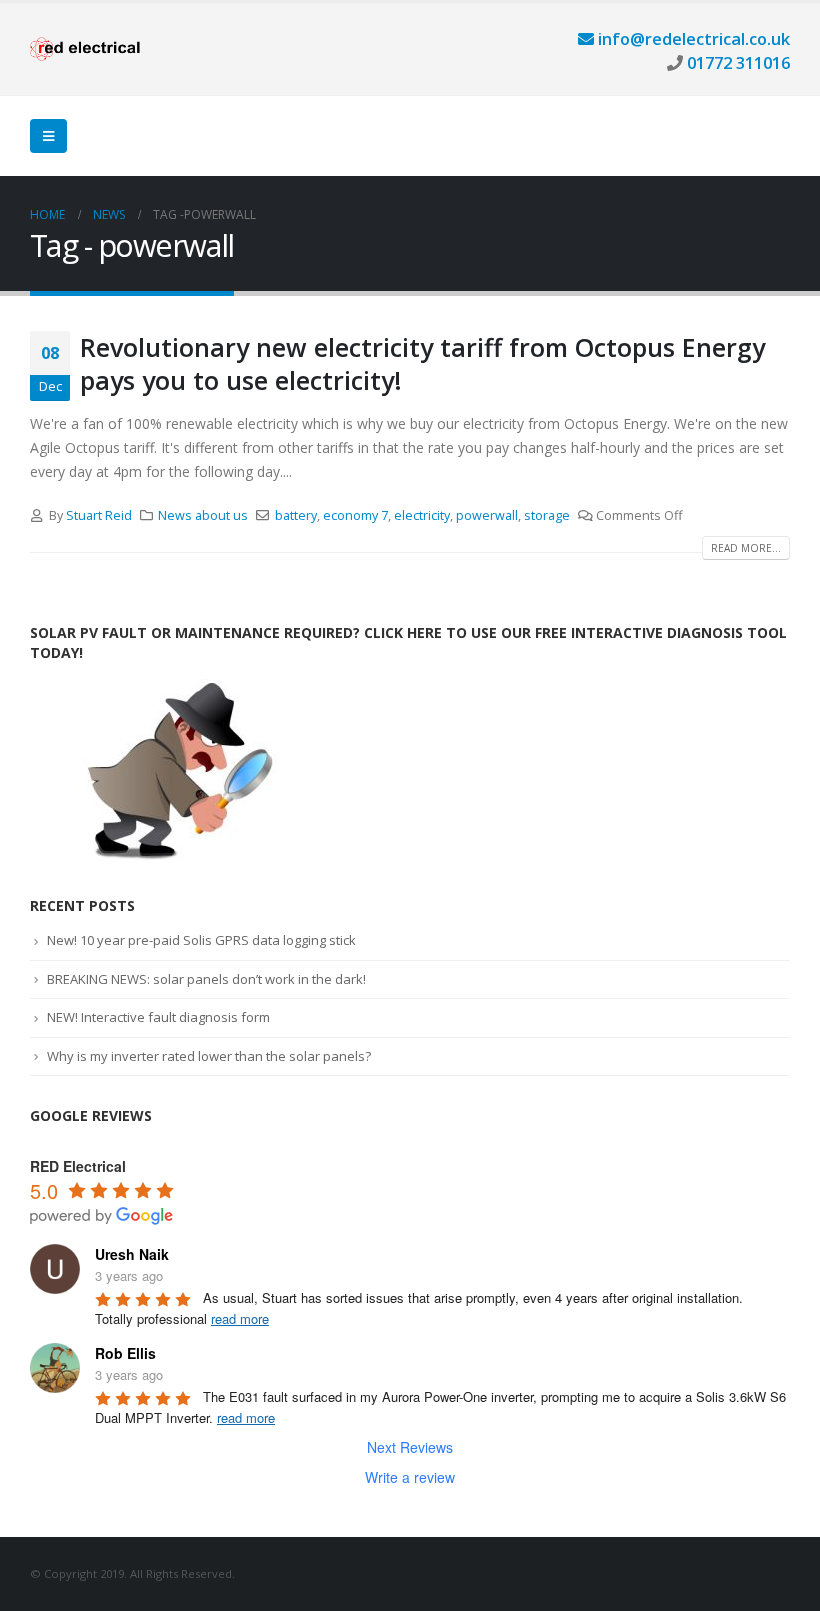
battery (296, 515)
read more (240, 1318)
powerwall (487, 515)
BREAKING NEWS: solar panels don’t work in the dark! (206, 979)
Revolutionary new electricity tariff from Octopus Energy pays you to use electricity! (422, 363)
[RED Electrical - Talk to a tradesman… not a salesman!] (85, 49)
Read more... (746, 548)
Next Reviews (410, 1447)
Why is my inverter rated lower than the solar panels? (209, 1056)
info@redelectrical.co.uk (692, 38)
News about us (203, 515)
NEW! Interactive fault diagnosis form (158, 1017)
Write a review (410, 1477)
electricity (422, 515)
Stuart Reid (99, 515)
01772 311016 (736, 62)
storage (547, 515)
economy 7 (355, 515)
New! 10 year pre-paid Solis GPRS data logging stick (201, 940)
